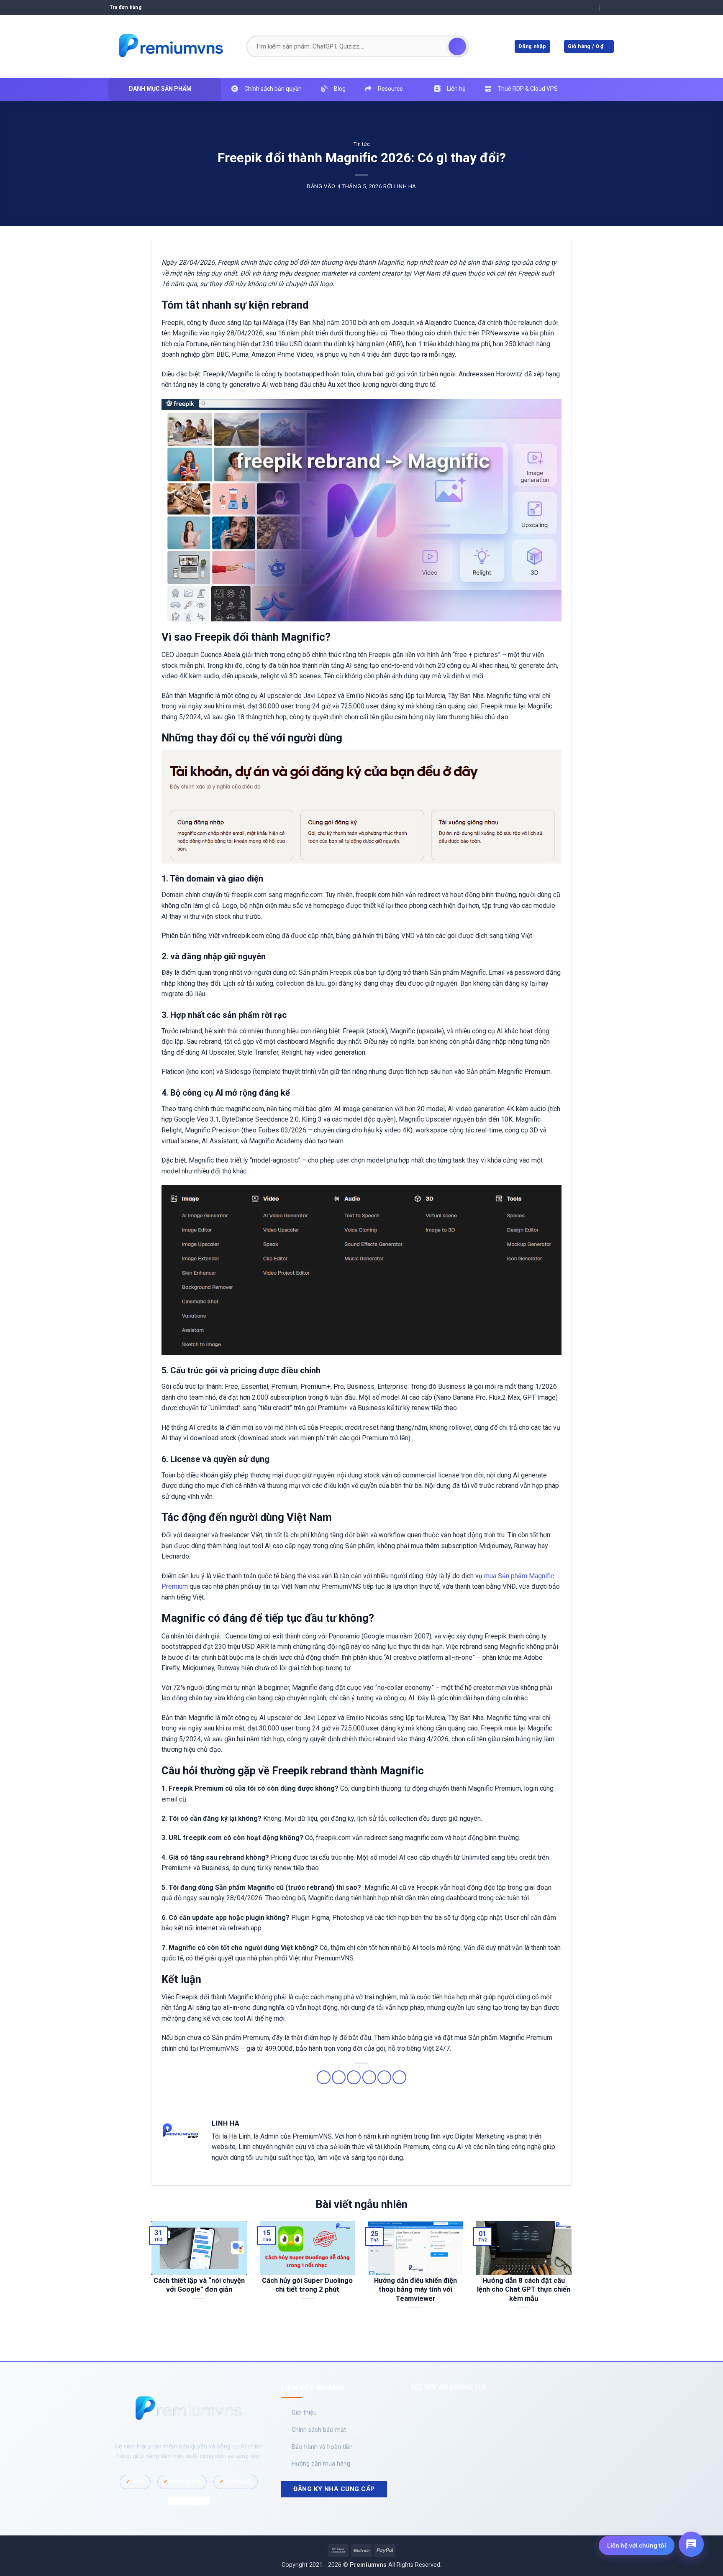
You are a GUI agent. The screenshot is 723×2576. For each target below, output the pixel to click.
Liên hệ (456, 89)
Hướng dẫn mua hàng (321, 2464)
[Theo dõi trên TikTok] (448, 2408)
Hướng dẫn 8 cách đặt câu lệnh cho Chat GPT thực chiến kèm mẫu (524, 2290)
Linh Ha (405, 186)
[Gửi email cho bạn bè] (354, 2077)
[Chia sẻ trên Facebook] (324, 2077)
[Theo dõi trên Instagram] (435, 2408)
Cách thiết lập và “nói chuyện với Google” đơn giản (199, 2285)
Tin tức (362, 144)
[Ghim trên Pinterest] (369, 2077)
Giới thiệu (304, 2413)
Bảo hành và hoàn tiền (322, 2447)
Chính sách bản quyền (273, 89)
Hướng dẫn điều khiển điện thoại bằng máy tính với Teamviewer (415, 2290)
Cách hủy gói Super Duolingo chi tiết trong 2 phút (307, 2285)
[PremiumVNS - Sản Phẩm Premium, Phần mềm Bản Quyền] (171, 46)
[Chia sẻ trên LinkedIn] (384, 2077)
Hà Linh (240, 2136)
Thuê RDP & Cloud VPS (528, 89)
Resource (390, 89)
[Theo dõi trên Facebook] (422, 2408)
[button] (589, 47)
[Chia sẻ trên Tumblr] (399, 2077)
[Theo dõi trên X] (461, 2408)
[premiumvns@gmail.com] (591, 7)
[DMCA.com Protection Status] (189, 2501)
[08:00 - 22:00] (608, 7)
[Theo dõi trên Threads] (474, 2408)
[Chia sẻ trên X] (339, 2077)
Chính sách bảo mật (319, 2430)
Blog (340, 89)
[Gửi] (457, 46)
